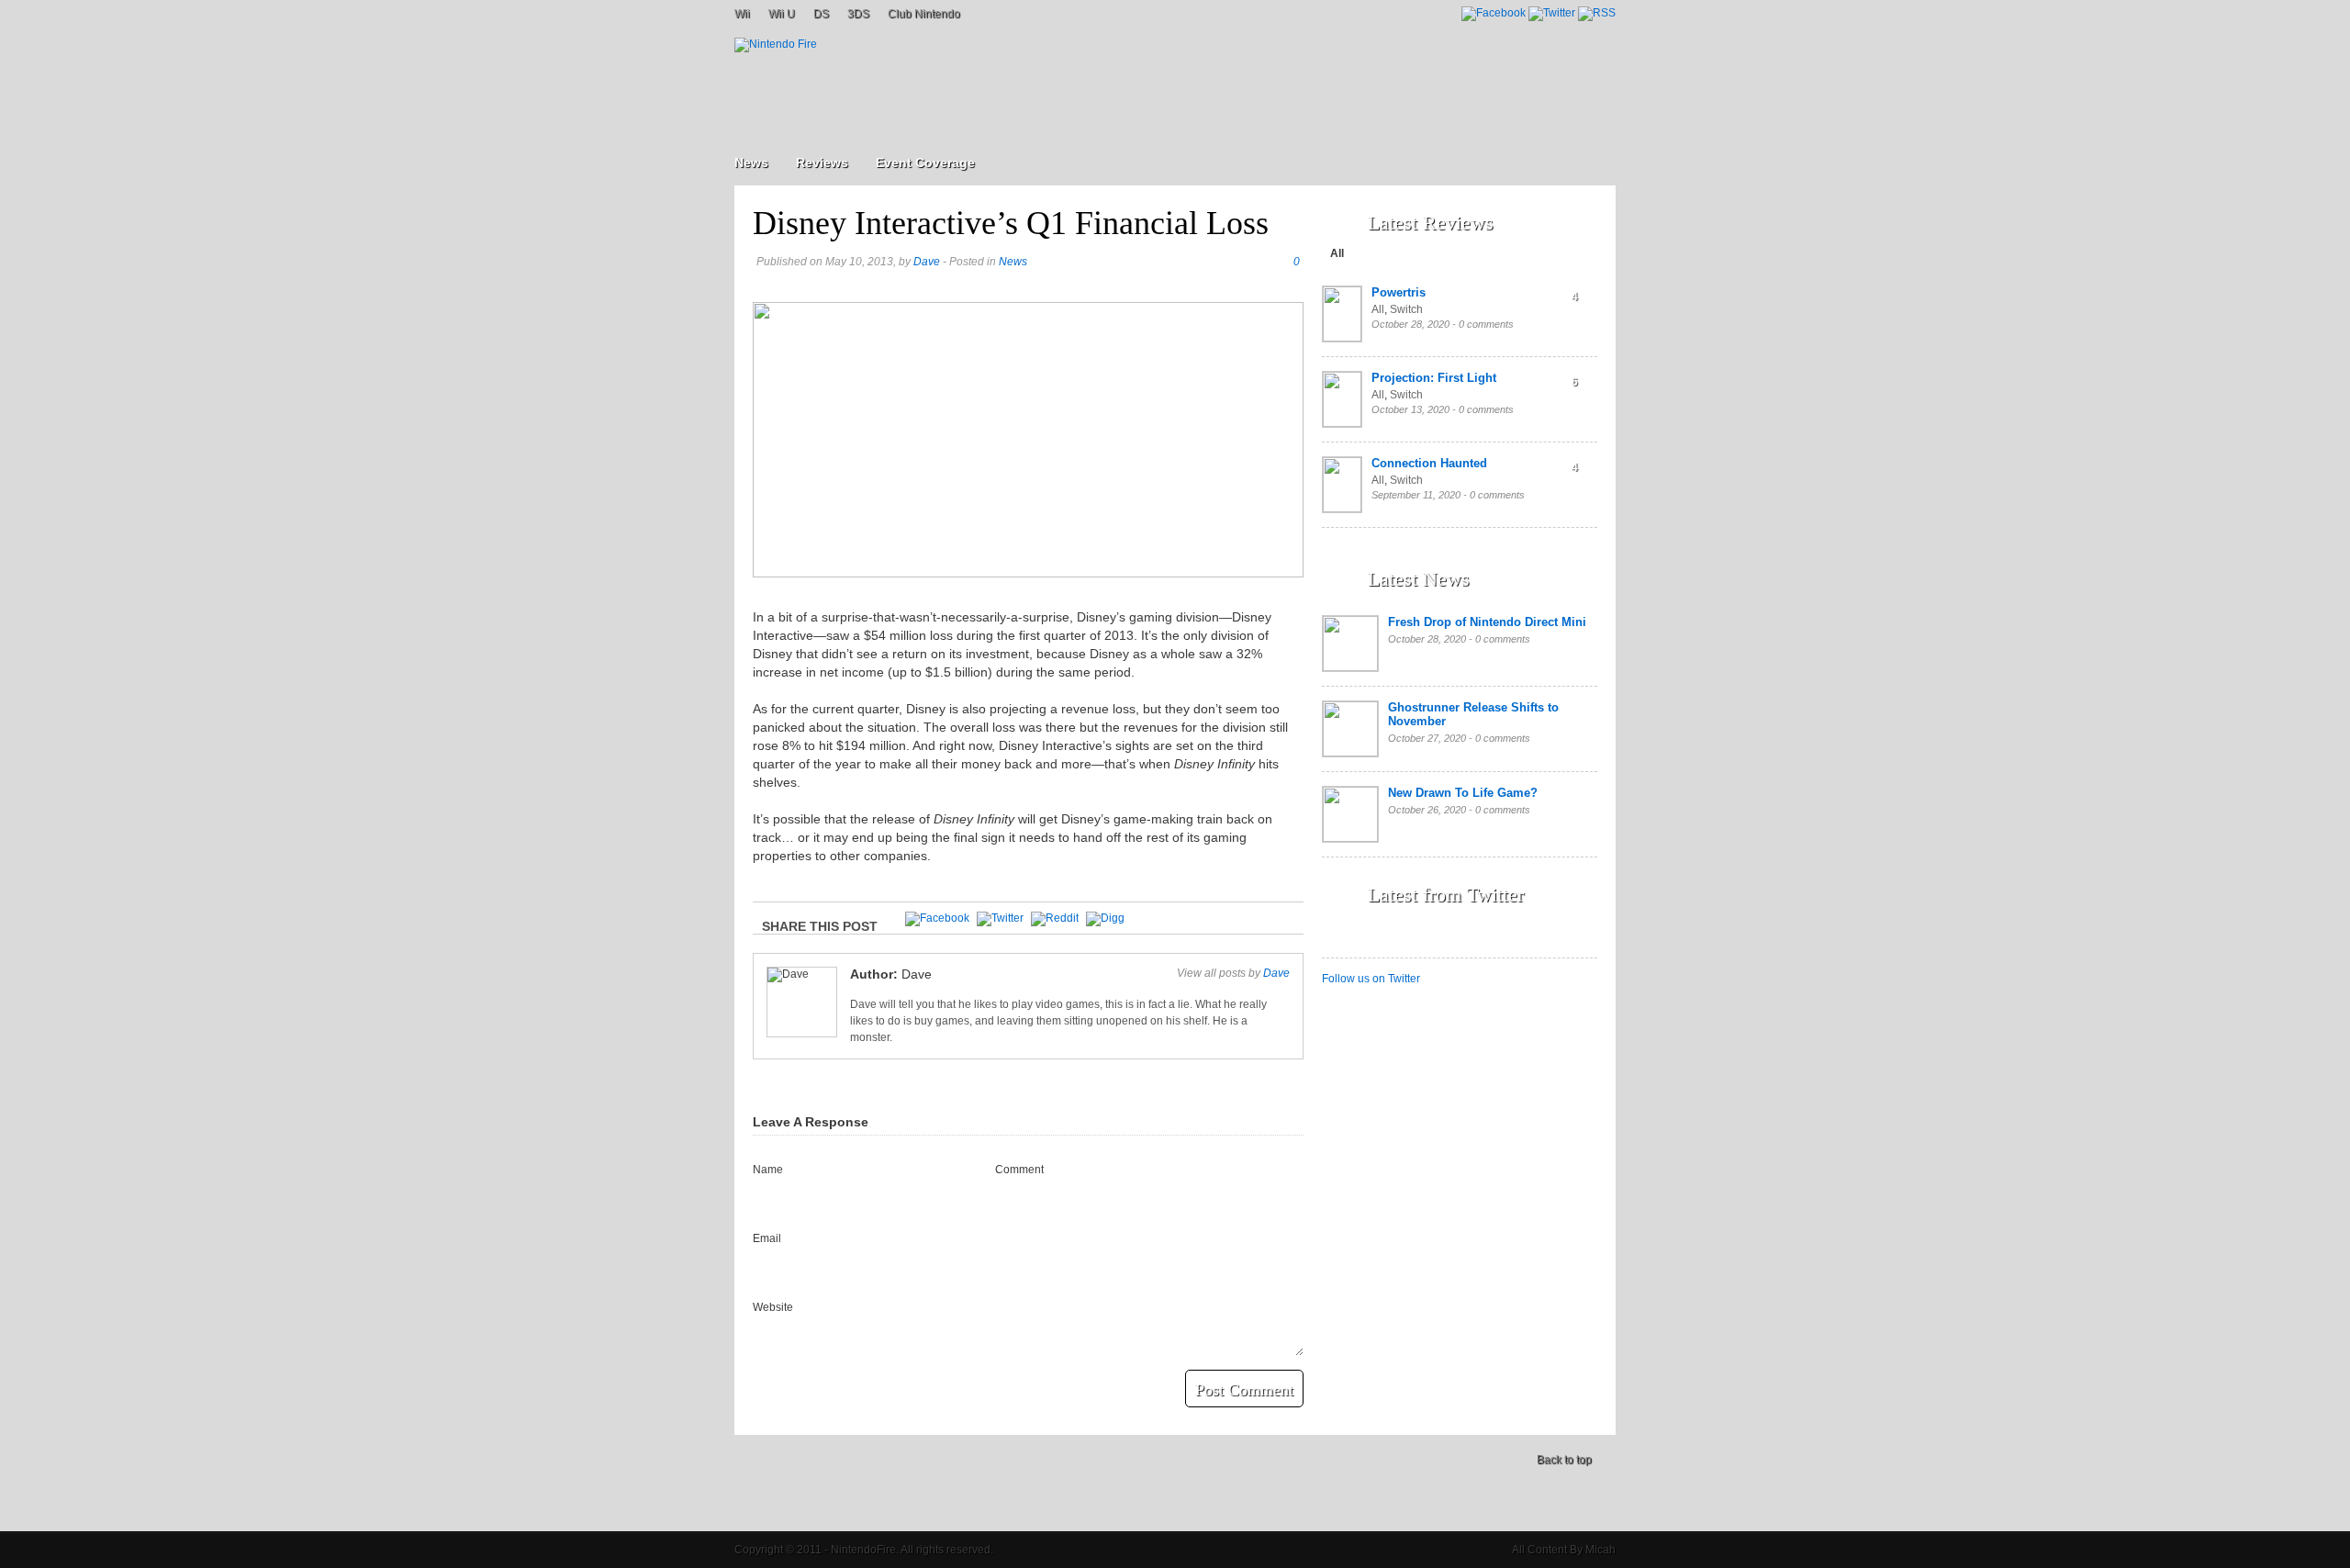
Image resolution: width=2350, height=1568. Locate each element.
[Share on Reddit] (1055, 918)
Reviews (822, 162)
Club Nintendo (924, 14)
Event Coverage (925, 162)
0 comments (1486, 324)
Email (767, 1238)
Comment (1019, 1170)
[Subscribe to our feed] (1597, 13)
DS (821, 14)
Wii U (782, 14)
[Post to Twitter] (1000, 918)
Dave (927, 262)
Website (773, 1307)
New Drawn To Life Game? (1463, 793)
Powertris (1399, 292)
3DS (858, 14)
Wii (742, 14)
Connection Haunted (1429, 463)
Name (768, 1170)
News (751, 162)
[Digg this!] (1105, 918)
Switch (1406, 309)
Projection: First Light (1434, 378)
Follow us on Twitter (1371, 979)
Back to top (1564, 1460)
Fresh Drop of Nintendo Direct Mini (1487, 622)
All (1337, 253)
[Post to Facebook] (937, 918)
